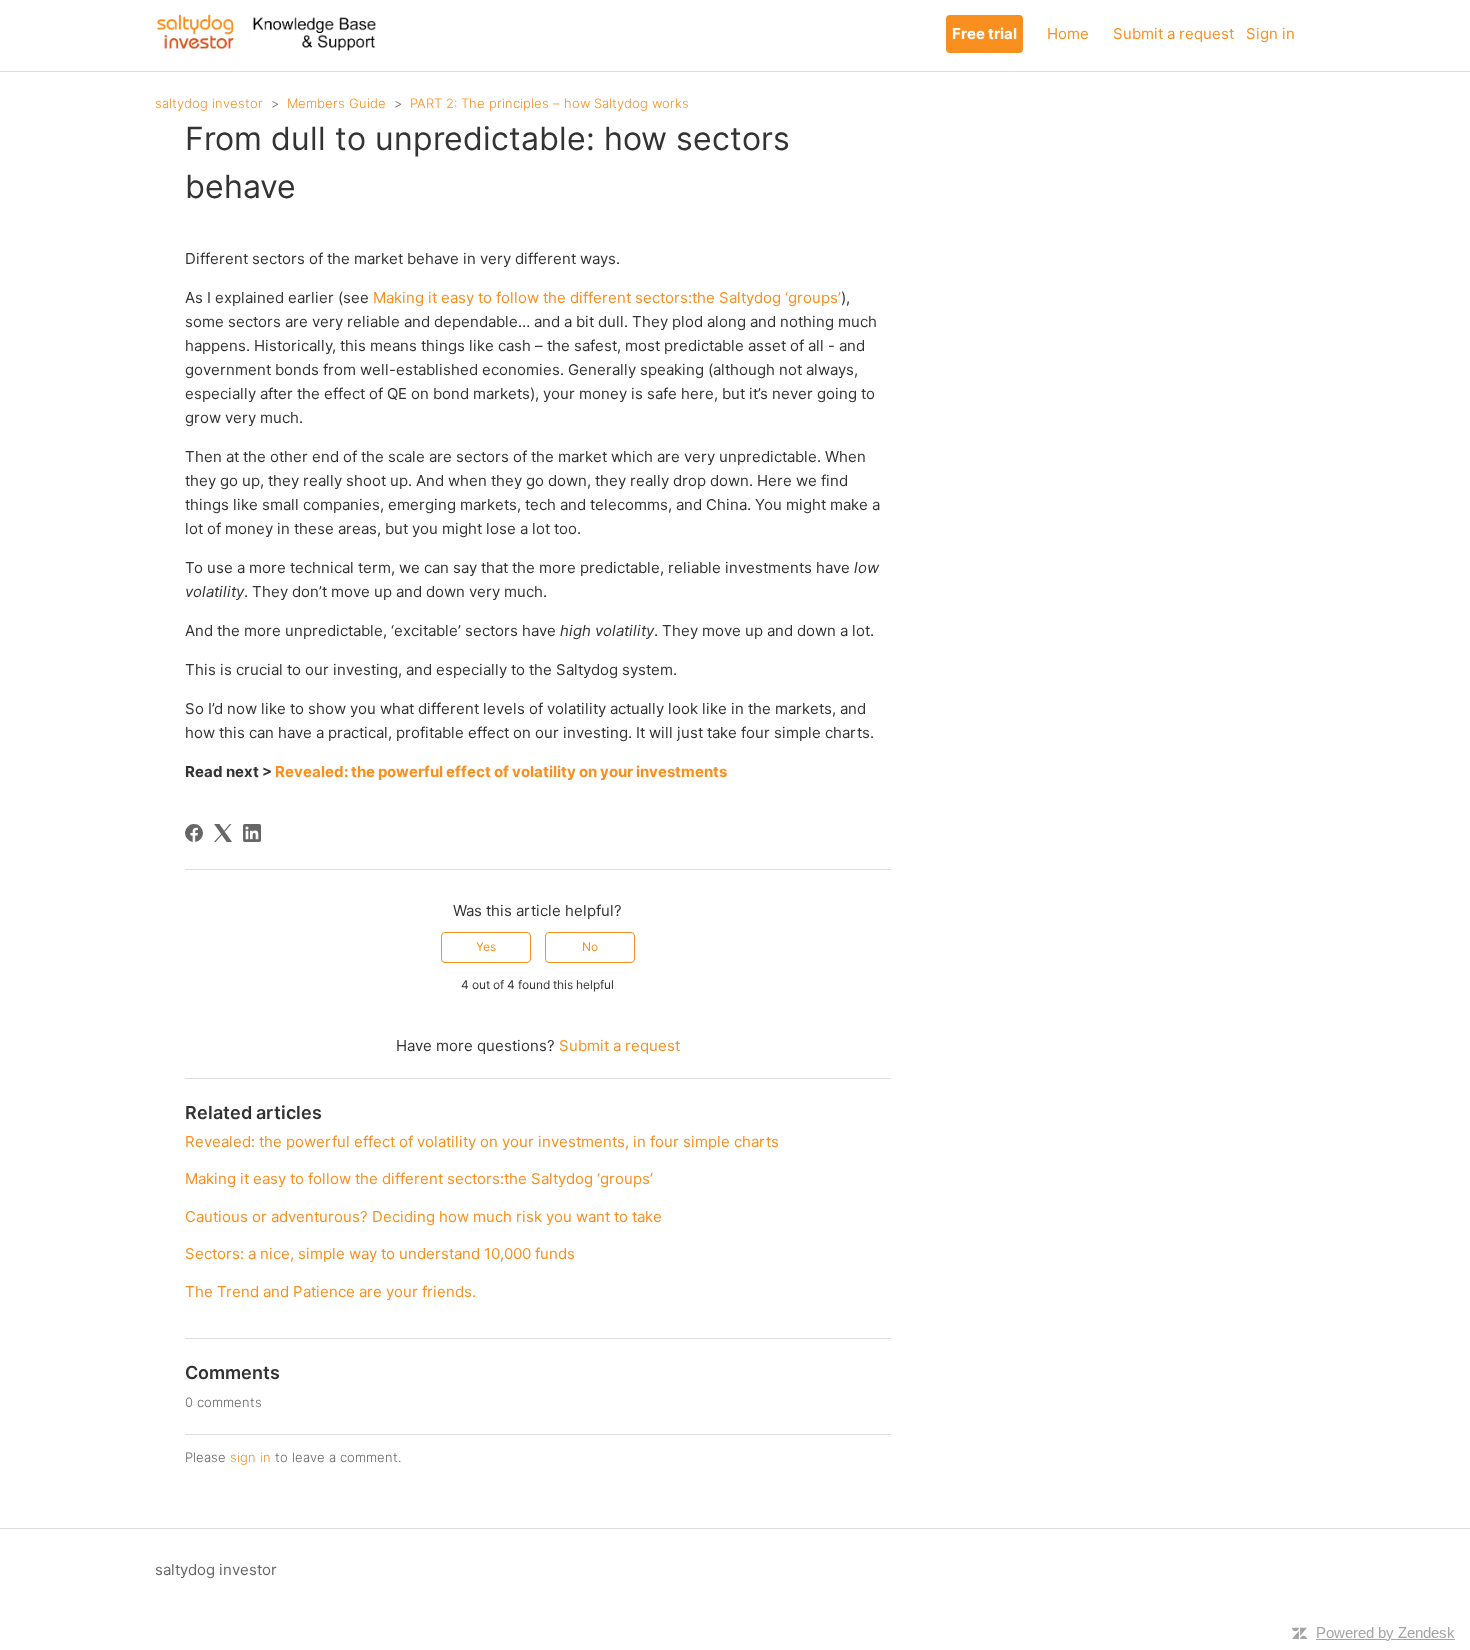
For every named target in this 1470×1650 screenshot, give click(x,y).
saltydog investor (209, 103)
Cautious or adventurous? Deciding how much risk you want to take (423, 1216)
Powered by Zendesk (1385, 1632)
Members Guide (336, 103)
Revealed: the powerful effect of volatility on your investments (501, 771)
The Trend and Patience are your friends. (330, 1291)
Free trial (984, 33)
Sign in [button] (1270, 33)
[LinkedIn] (252, 833)
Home (1068, 33)
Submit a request (1173, 33)
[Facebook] (194, 833)
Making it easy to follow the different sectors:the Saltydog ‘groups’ (607, 297)
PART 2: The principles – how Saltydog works (549, 103)
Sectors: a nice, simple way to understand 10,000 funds (380, 1253)
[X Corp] (223, 833)
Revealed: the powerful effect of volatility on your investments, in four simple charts (482, 1141)
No (590, 946)
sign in (250, 1457)
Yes (486, 946)
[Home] (266, 45)
